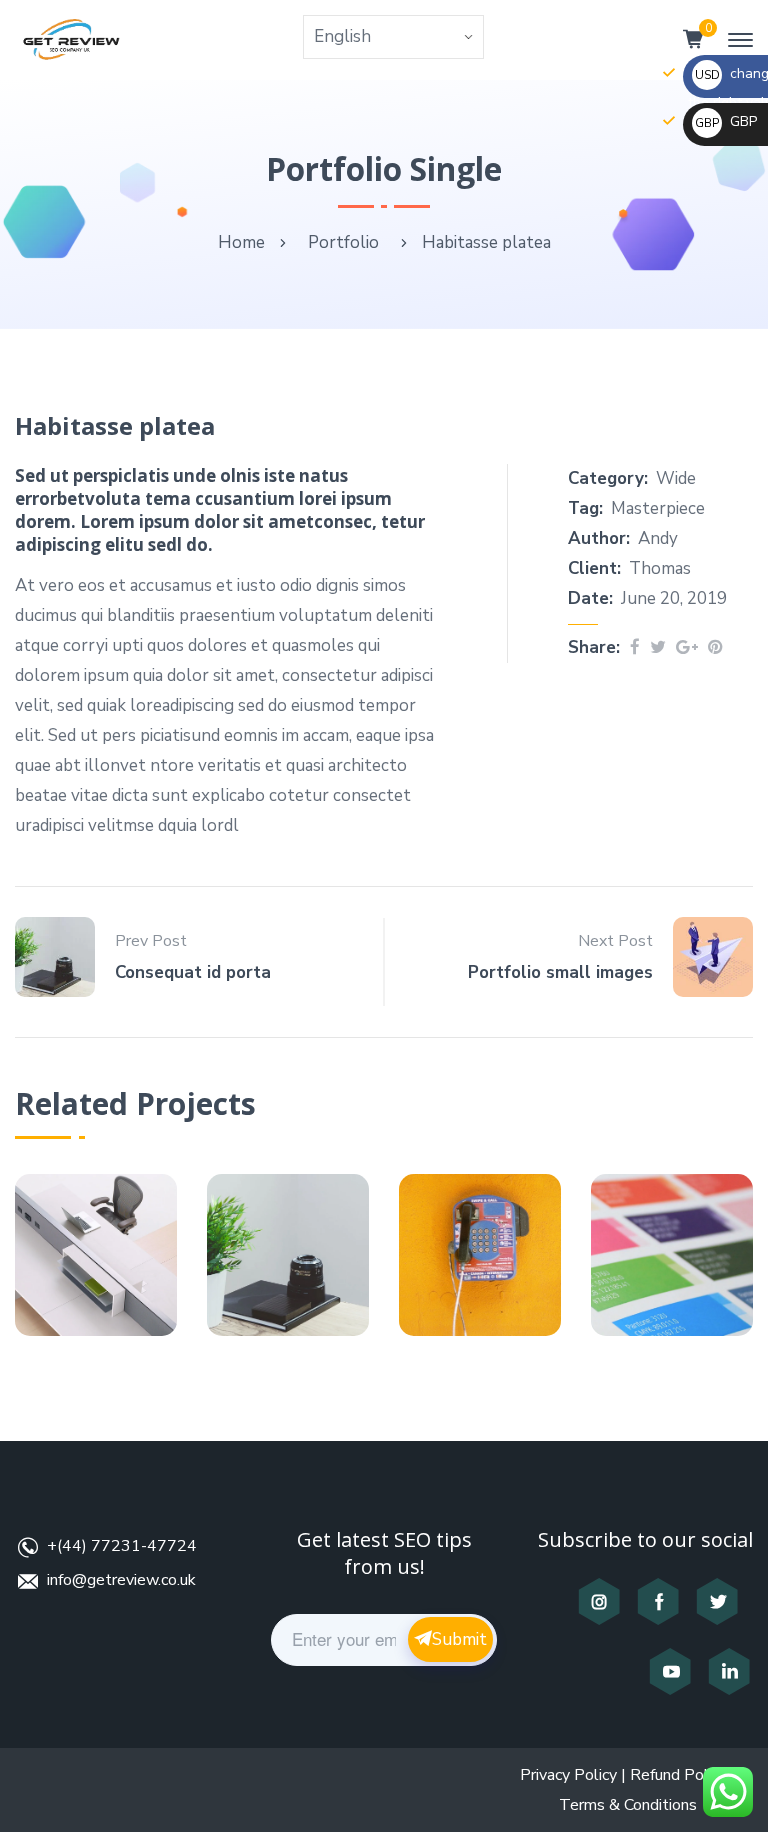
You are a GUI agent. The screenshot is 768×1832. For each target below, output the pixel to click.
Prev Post (151, 941)
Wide (676, 478)
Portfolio (343, 242)
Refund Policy (678, 1775)
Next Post (615, 941)
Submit (459, 1639)
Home (241, 242)
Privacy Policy (568, 1775)
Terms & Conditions (628, 1805)
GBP (726, 121)
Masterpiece (658, 508)
